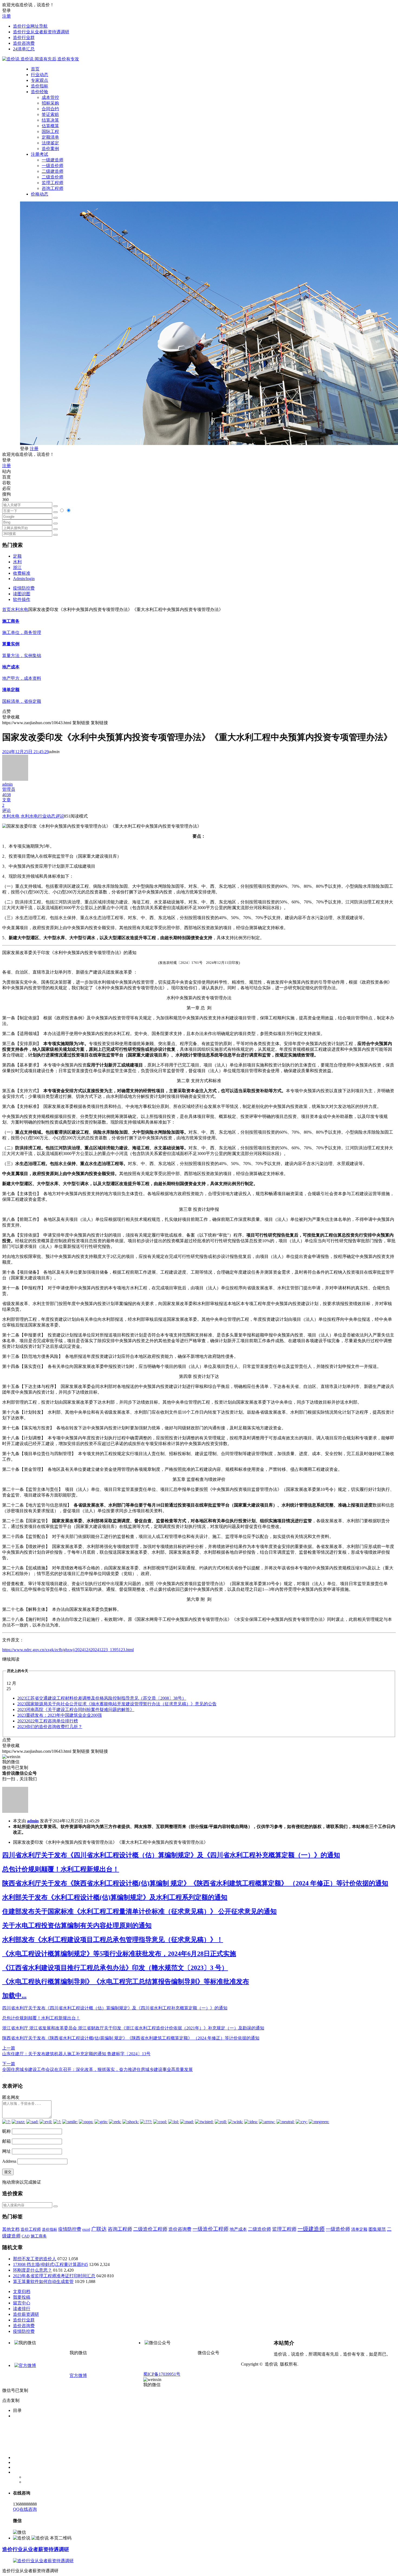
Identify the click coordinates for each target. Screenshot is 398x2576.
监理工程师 (53, 183)
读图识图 (22, 594)
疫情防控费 (24, 588)
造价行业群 (24, 38)
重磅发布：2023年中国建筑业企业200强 (60, 1715)
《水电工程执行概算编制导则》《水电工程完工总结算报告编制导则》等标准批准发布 (126, 1982)
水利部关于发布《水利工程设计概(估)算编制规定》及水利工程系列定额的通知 (115, 1897)
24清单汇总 (24, 49)
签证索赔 (50, 114)
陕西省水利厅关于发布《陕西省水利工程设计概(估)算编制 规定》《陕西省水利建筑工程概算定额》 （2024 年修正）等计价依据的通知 (195, 1883)
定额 (17, 556)
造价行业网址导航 (30, 26)
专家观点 (40, 80)
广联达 (99, 2229)
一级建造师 (53, 160)
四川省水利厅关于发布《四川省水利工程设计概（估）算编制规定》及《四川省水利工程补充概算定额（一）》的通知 (171, 1855)
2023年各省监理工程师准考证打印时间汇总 (54, 2276)
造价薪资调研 (26, 2314)
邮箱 (6, 2141)
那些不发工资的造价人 (35, 2259)
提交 (8, 2172)
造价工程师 (31, 2229)
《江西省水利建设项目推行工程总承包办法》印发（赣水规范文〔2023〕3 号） (115, 1968)
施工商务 (39, 2236)
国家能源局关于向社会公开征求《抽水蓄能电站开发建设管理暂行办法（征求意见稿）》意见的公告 (117, 1704)
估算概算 (50, 126)
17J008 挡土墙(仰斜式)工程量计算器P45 (50, 2264)
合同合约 (50, 109)
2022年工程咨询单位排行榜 (48, 1721)
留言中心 (22, 2303)
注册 (6, 16)
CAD (26, 2236)
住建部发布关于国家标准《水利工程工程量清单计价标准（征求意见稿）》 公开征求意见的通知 (139, 1911)
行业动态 (40, 75)
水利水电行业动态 (38, 816)
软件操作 (22, 599)
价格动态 (40, 194)
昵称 (6, 2131)
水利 (17, 562)
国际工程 (50, 131)
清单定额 (359, 2229)
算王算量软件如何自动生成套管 (43, 2281)
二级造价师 (53, 177)
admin (33, 1821)
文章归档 (22, 2292)
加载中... (14, 1996)
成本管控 (50, 97)
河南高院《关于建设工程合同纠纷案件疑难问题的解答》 (76, 1710)
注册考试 (40, 154)
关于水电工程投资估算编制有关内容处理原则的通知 (77, 1926)
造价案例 (50, 149)
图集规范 (377, 2229)
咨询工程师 (53, 188)
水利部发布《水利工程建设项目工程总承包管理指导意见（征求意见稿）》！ (113, 1940)
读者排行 (22, 2309)
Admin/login (24, 579)
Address (10, 2161)
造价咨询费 (24, 43)
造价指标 (40, 86)
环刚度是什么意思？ (32, 2270)
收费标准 (22, 573)
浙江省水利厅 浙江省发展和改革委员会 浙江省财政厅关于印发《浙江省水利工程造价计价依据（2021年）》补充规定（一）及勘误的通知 (133, 2028)
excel (86, 2229)
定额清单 (50, 137)
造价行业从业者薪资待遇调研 (41, 32)
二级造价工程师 (150, 2229)
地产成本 (238, 2229)
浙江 (17, 567)
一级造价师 (53, 166)
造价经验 (40, 92)
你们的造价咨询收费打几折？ (50, 1727)
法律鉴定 (50, 143)
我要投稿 (22, 2297)
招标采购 (50, 103)
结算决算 (50, 120)
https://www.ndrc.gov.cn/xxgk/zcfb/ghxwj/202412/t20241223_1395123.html (68, 1650)
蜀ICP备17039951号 (162, 2374)
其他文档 (11, 2229)
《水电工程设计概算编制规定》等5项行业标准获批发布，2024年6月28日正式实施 (119, 1954)
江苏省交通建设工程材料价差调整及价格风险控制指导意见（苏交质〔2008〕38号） (102, 1698)
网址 (6, 2151)
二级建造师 (53, 171)
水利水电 (19, 609)
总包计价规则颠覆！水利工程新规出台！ (61, 1869)
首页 (35, 69)
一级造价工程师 (211, 2229)
